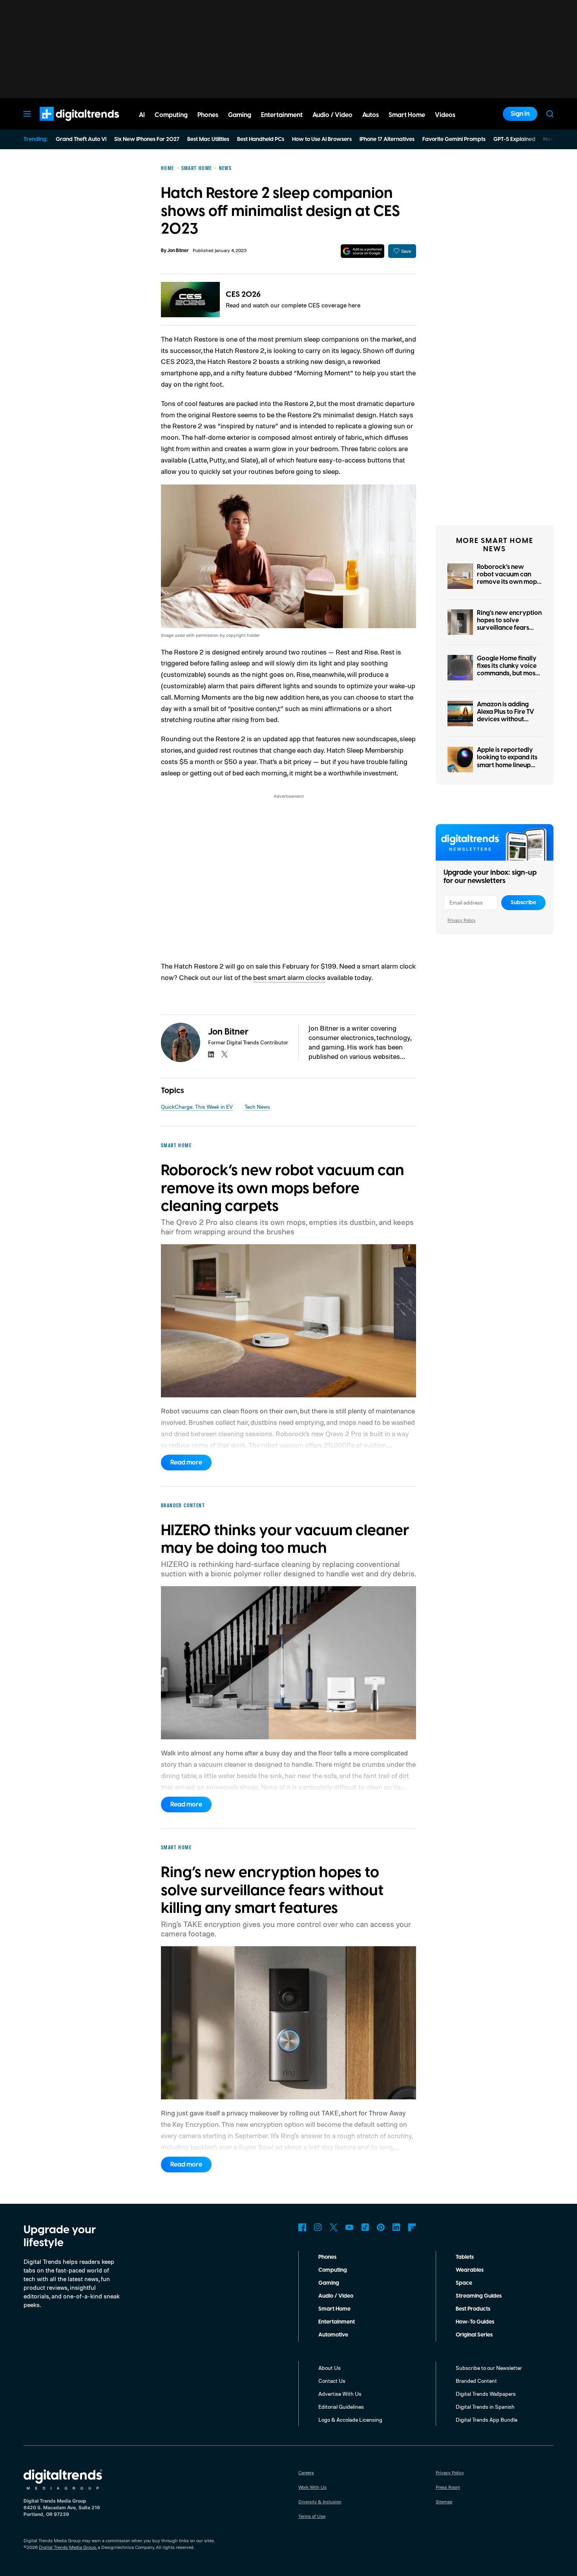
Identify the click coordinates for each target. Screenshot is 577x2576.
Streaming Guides (479, 2296)
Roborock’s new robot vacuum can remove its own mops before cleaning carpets (508, 582)
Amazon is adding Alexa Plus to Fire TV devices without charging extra (506, 716)
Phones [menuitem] (208, 115)
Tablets (465, 2257)
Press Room (448, 2487)
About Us (330, 2368)
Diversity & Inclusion (320, 2502)
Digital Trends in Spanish (485, 2407)
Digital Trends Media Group (68, 2547)
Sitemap (444, 2502)
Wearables (470, 2270)
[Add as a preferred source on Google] (362, 251)
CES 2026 (243, 294)
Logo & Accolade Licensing (350, 2420)
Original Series (474, 2335)
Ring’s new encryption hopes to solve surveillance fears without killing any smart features (509, 628)
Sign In (520, 114)
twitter (225, 1054)
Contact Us (332, 2381)
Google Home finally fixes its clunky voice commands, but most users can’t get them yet (507, 674)
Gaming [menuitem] (240, 115)
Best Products (473, 2309)
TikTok (365, 2227)
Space (464, 2283)
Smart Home (334, 2309)
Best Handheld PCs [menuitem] (261, 139)
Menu (27, 114)
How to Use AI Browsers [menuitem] (322, 139)
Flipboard (412, 2227)
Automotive (333, 2335)
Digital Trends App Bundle (487, 2420)
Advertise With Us (340, 2394)
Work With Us (312, 2487)
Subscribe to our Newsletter (489, 2368)
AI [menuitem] (142, 115)
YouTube (349, 2227)
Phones (327, 2257)
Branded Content (476, 2381)
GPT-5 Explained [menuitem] (514, 139)
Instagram (318, 2227)
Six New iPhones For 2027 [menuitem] (147, 139)
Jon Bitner (178, 251)
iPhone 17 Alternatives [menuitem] (387, 139)
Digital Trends (65, 125)
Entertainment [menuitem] (282, 115)
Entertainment (337, 2322)
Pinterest (381, 2227)
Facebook (302, 2227)
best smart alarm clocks (289, 977)
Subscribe (523, 903)
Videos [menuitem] (445, 115)
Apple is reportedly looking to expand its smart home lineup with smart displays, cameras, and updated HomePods (507, 769)
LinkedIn (396, 2227)
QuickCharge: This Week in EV (197, 1107)
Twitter (334, 2227)
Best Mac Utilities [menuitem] (208, 139)
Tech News (257, 1107)
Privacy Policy (462, 920)
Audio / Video (336, 2296)
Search (550, 114)
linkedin (211, 1054)
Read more (186, 1463)
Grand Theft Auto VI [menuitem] (81, 139)
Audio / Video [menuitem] (332, 115)
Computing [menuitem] (171, 115)
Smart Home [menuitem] (407, 115)
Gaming (329, 2283)
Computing (333, 2270)
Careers (306, 2473)
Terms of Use (312, 2516)
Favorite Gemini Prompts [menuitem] (454, 139)
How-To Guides (475, 2322)
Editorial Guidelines (341, 2407)
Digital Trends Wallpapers (486, 2394)
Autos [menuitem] (371, 115)
